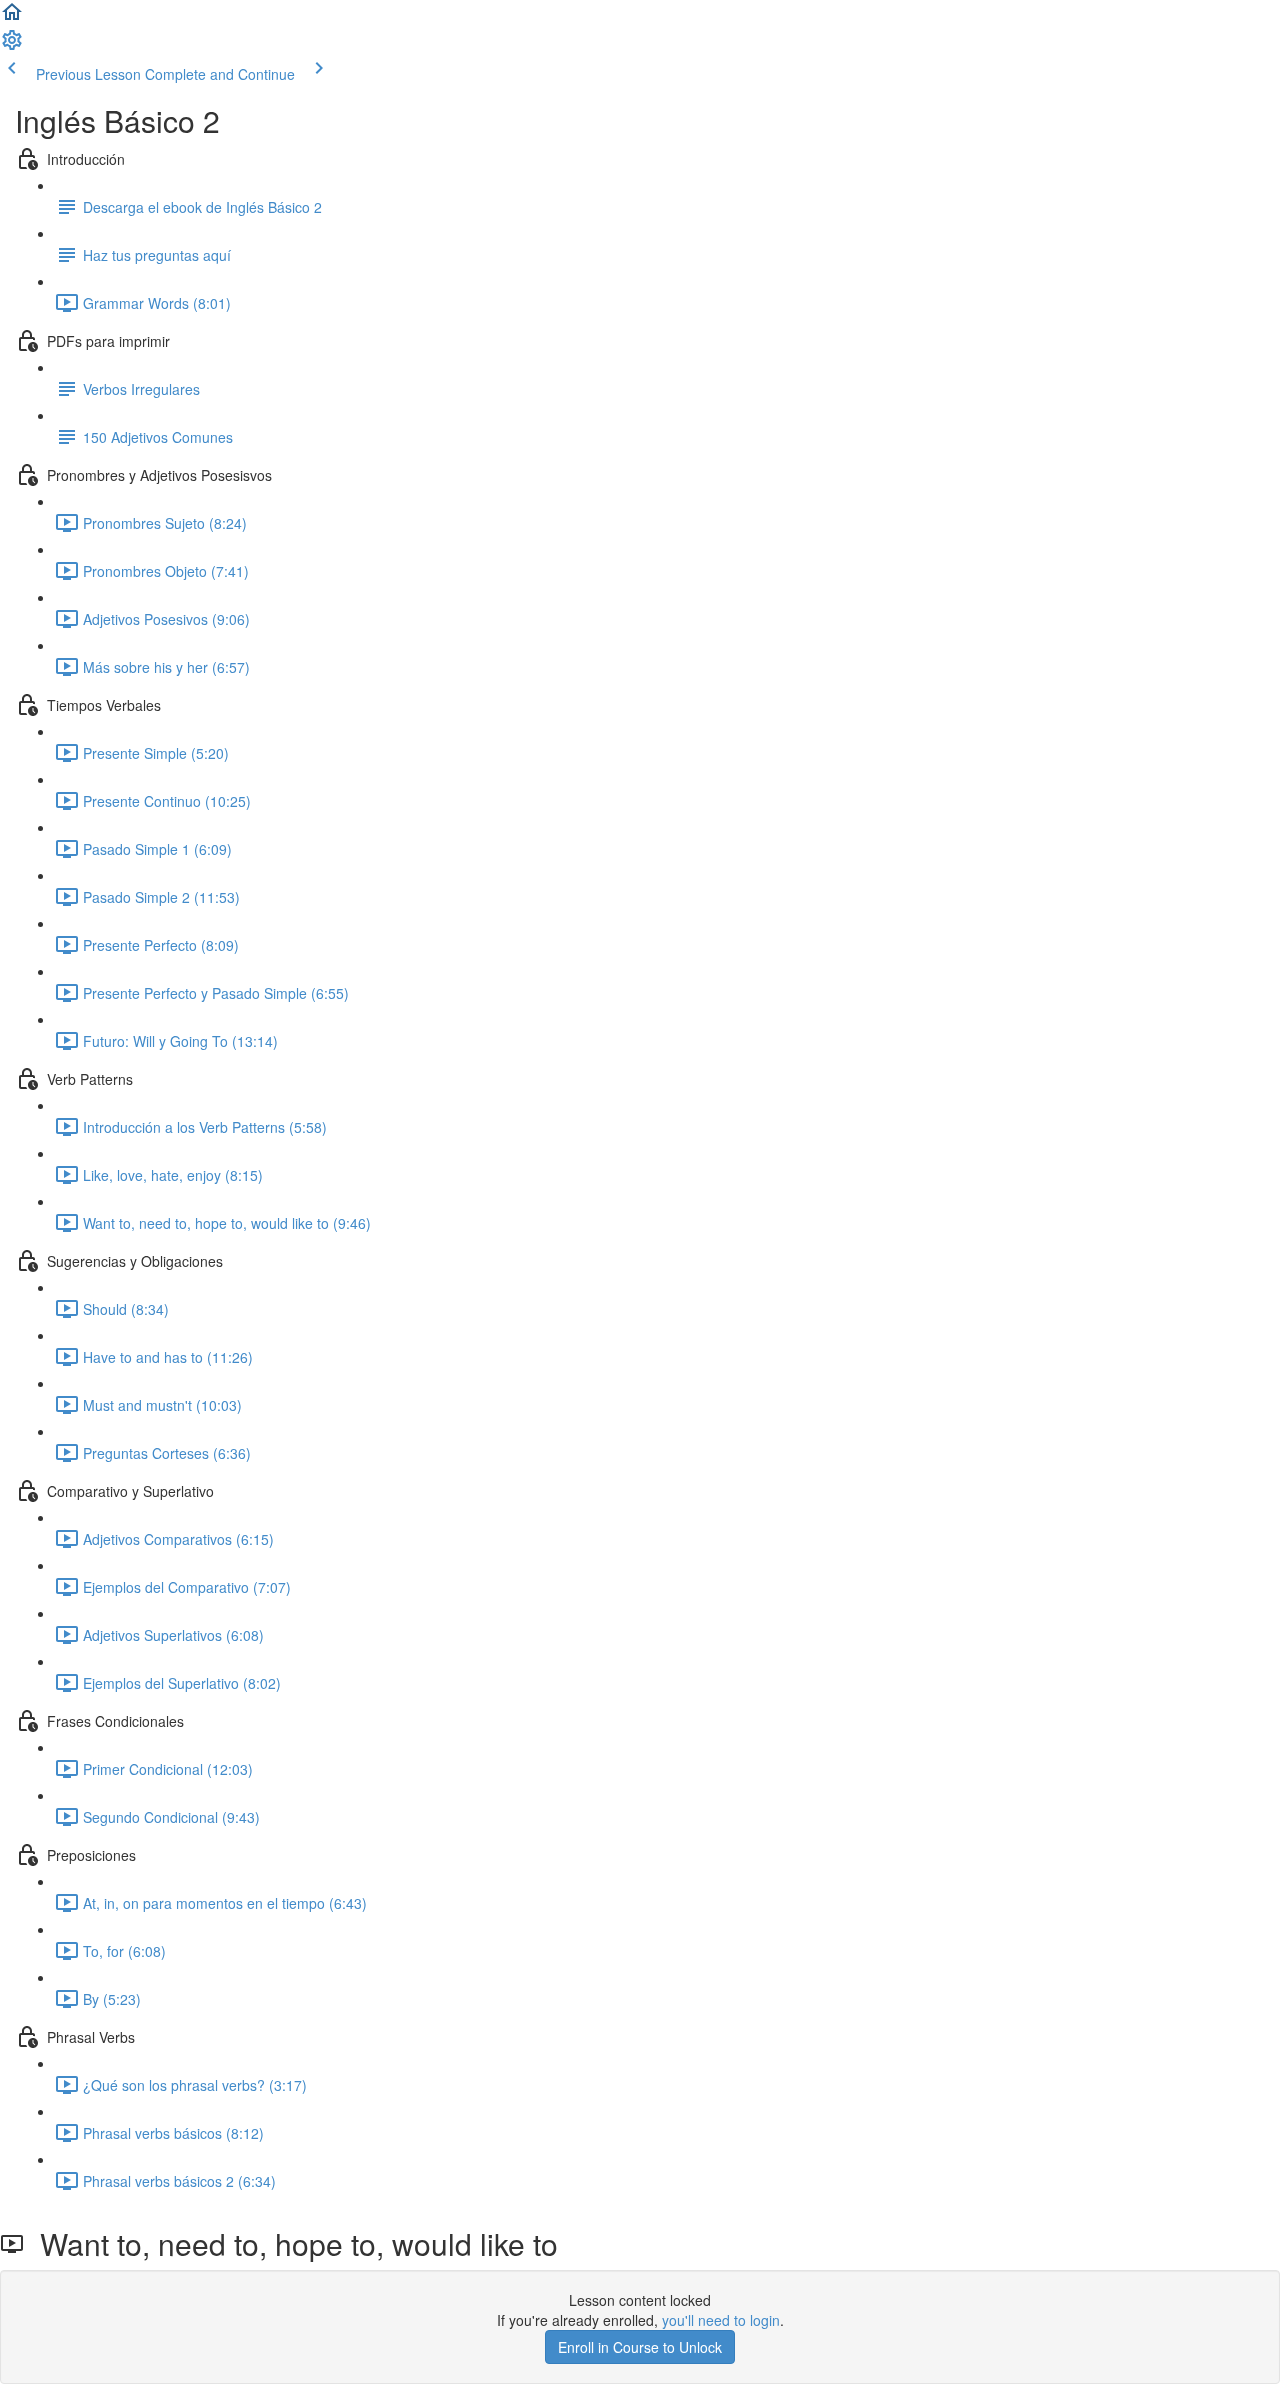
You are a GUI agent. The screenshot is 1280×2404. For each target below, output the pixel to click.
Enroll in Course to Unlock (640, 2347)
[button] (12, 18)
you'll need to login (721, 2320)
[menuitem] (12, 46)
